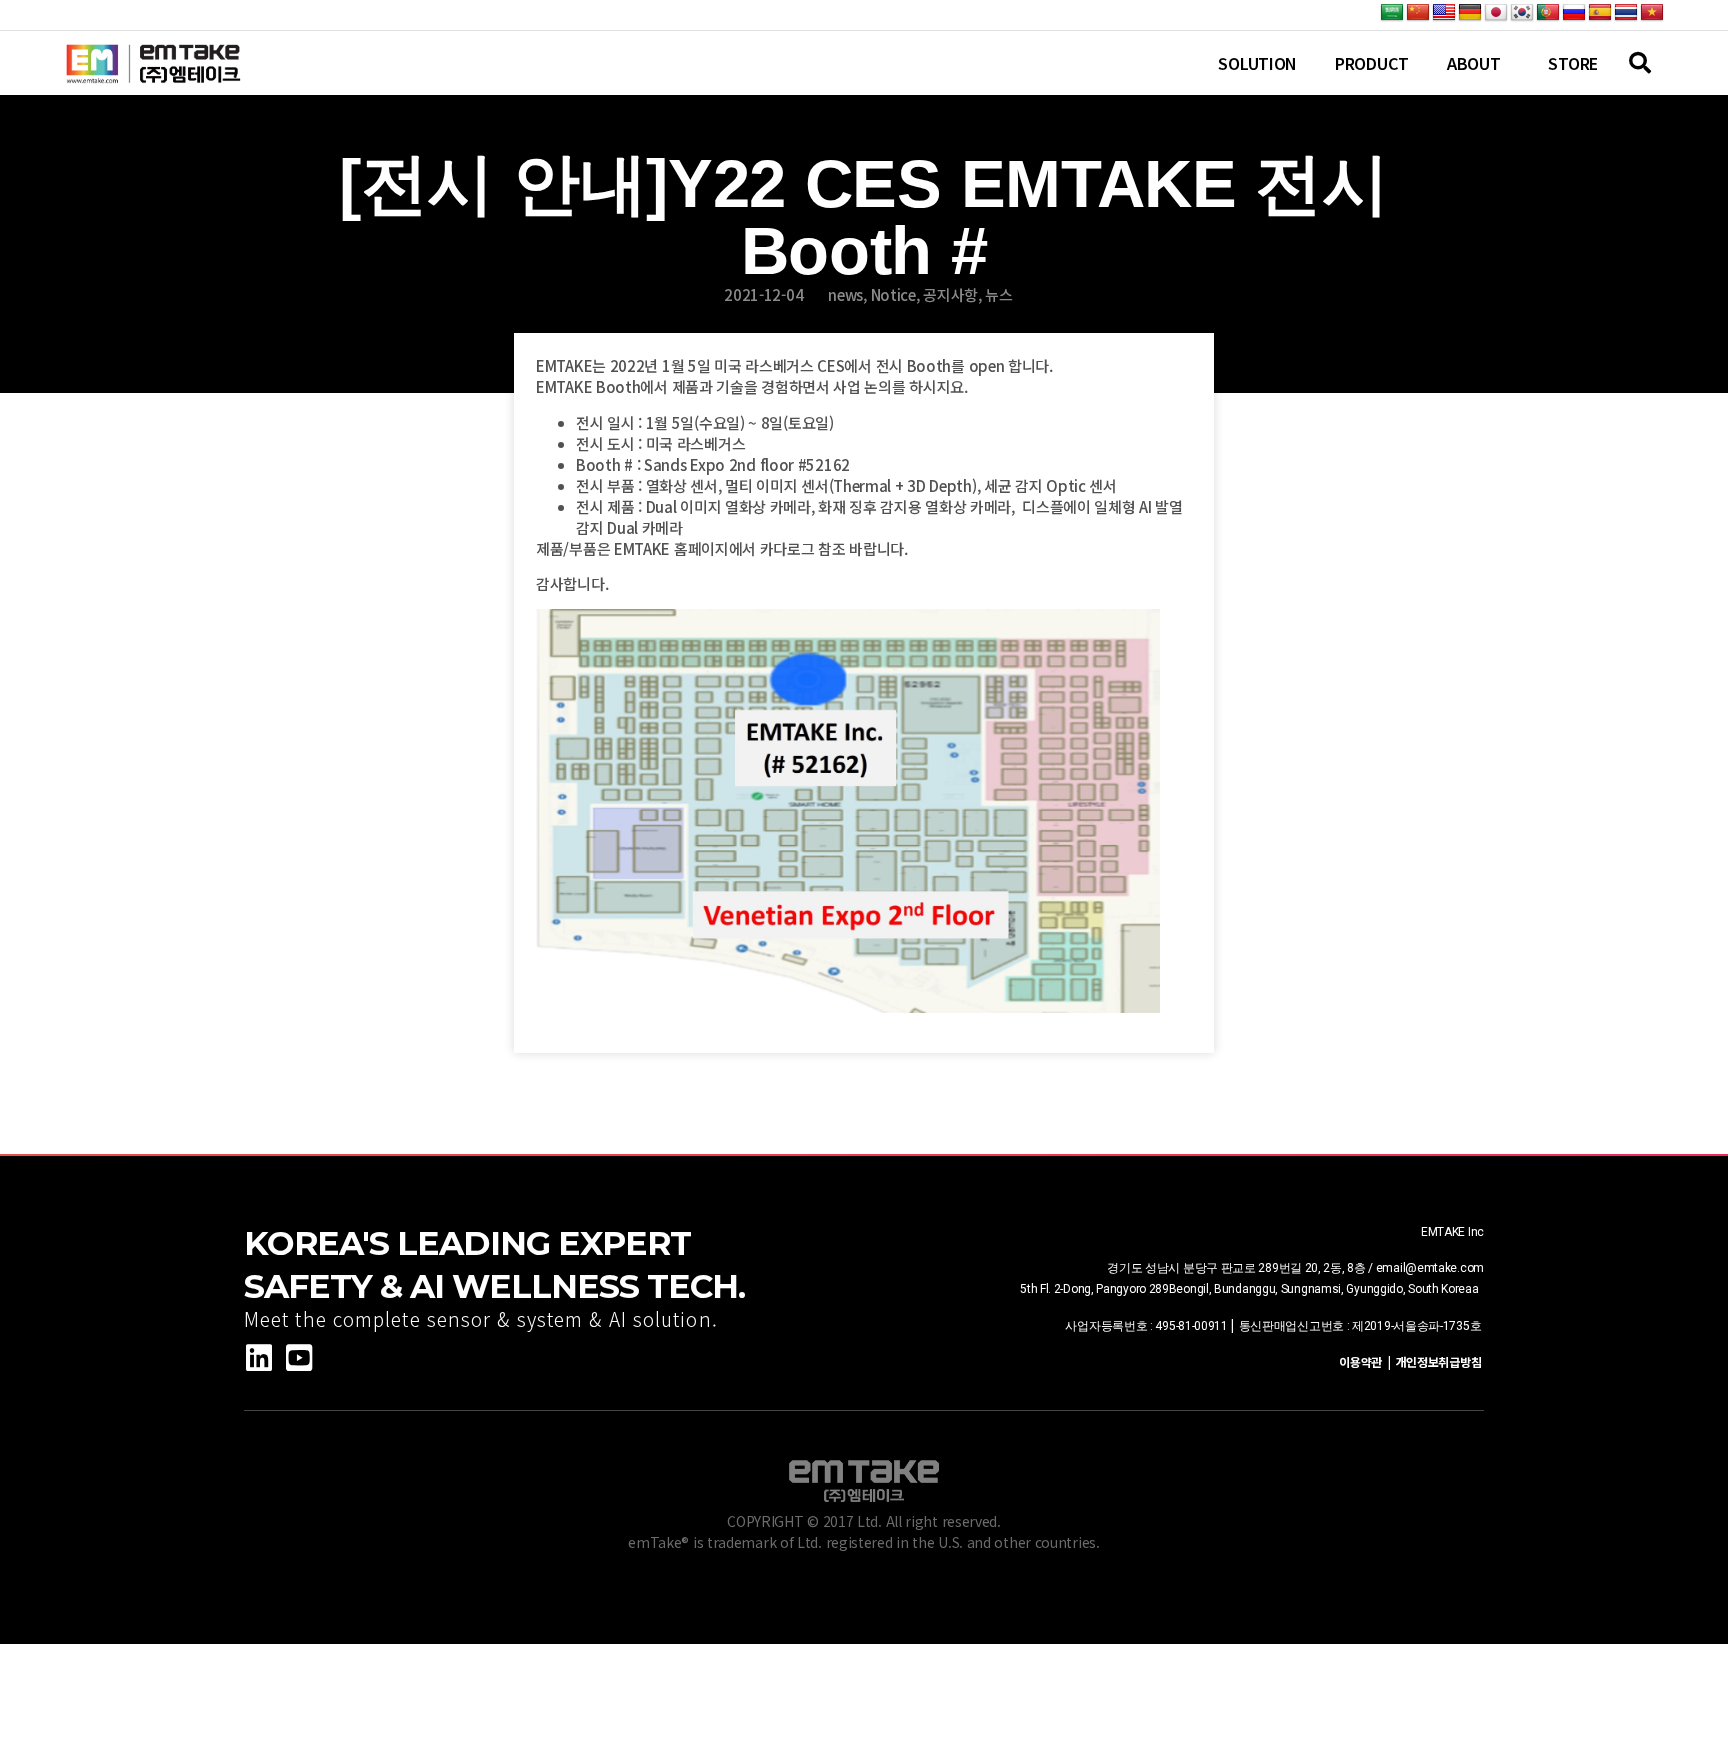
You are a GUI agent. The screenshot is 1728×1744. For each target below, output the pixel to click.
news (845, 294)
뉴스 (998, 294)
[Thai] (1626, 13)
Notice (893, 294)
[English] (1444, 13)
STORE (1573, 63)
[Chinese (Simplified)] (1418, 13)
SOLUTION (1257, 63)
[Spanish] (1600, 13)
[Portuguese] (1548, 13)
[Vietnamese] (1652, 13)
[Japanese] (1496, 13)
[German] (1470, 13)
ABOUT (1474, 63)
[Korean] (1522, 13)
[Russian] (1574, 13)
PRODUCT (1372, 63)
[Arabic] (1392, 13)
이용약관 (1363, 1361)
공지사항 (950, 294)
